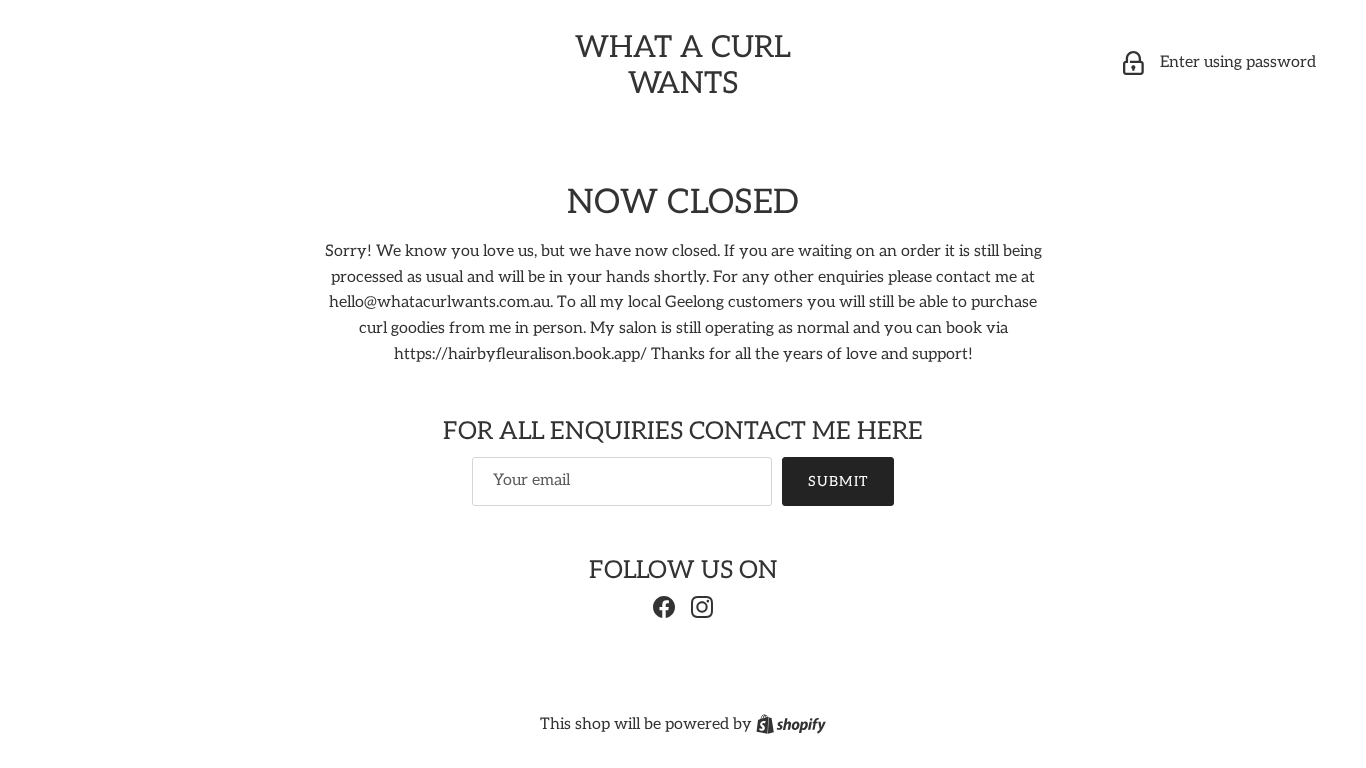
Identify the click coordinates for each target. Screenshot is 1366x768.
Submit (838, 481)
